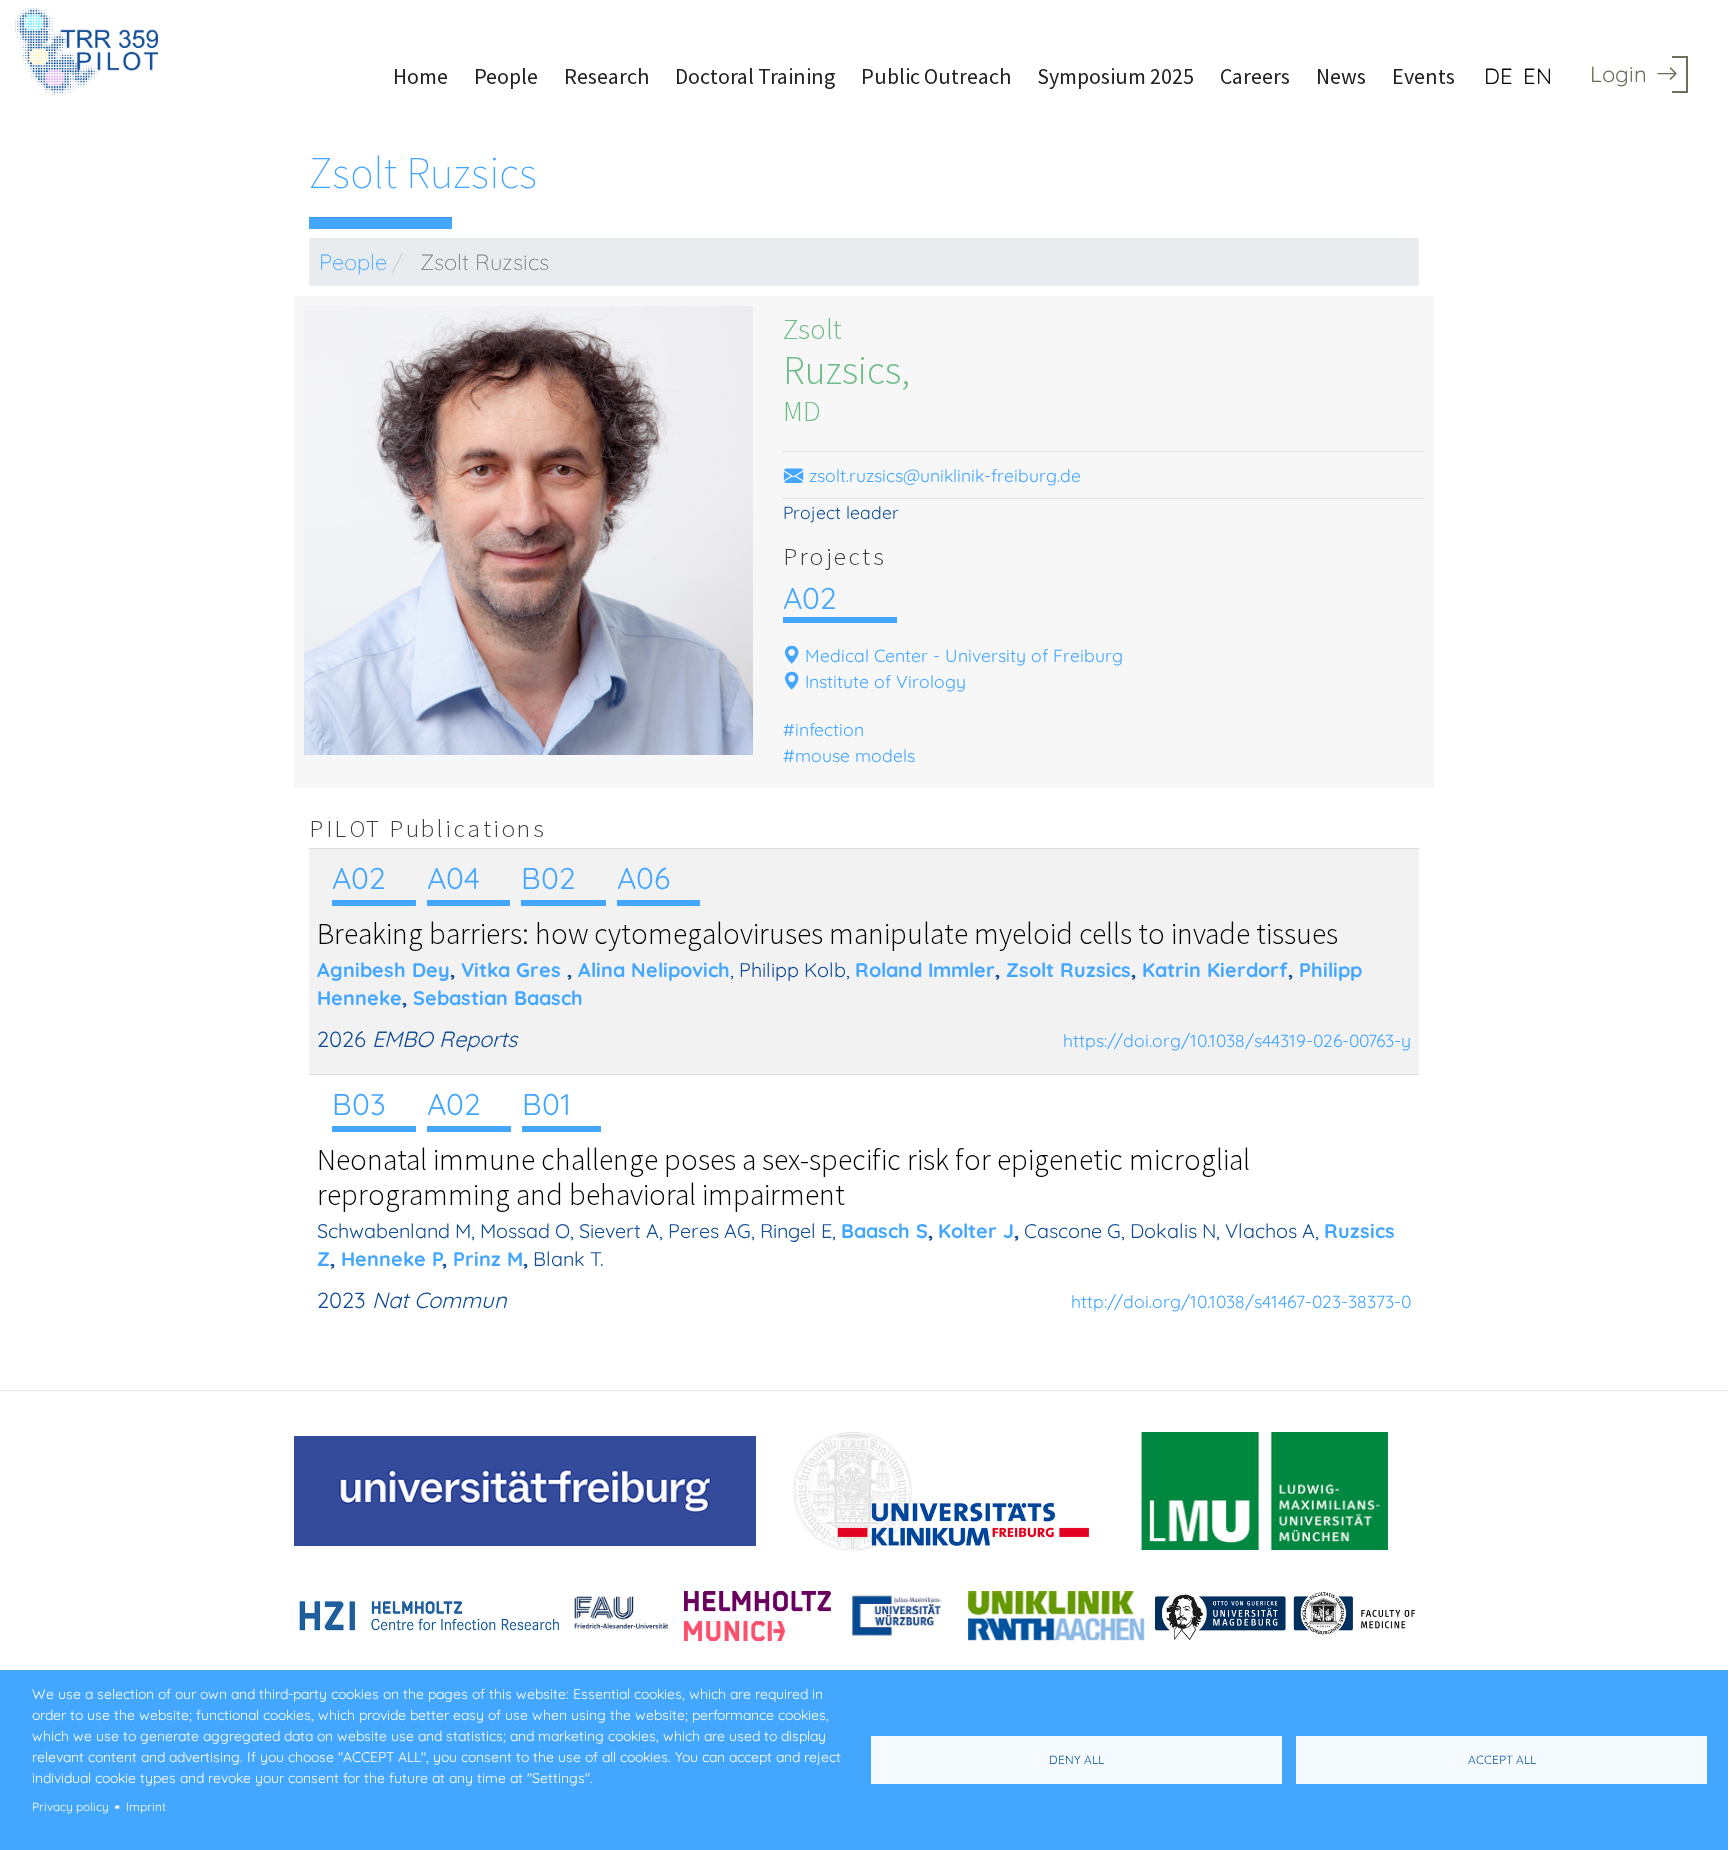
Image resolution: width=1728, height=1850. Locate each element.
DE (1498, 76)
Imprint (146, 1806)
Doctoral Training (755, 76)
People (506, 76)
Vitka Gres (511, 969)
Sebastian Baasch (498, 997)
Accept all (1502, 1759)
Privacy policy (70, 1806)
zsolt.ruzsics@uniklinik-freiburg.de (942, 475)
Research (606, 76)
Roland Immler (925, 969)
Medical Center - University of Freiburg (964, 655)
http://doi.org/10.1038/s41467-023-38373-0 (1241, 1301)
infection (829, 729)
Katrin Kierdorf (1215, 969)
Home (420, 76)
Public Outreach (936, 76)
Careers (1255, 76)
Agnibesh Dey (383, 969)
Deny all (1076, 1759)
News (1341, 76)
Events (1423, 76)
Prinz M (488, 1258)
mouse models (855, 755)
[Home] (94, 51)
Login (1618, 74)
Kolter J (976, 1230)
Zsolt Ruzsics (1068, 969)
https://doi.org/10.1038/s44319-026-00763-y (1237, 1040)
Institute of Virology (885, 681)
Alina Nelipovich (654, 969)
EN (1537, 76)
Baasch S (884, 1230)
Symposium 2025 (1115, 76)
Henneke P (391, 1258)
